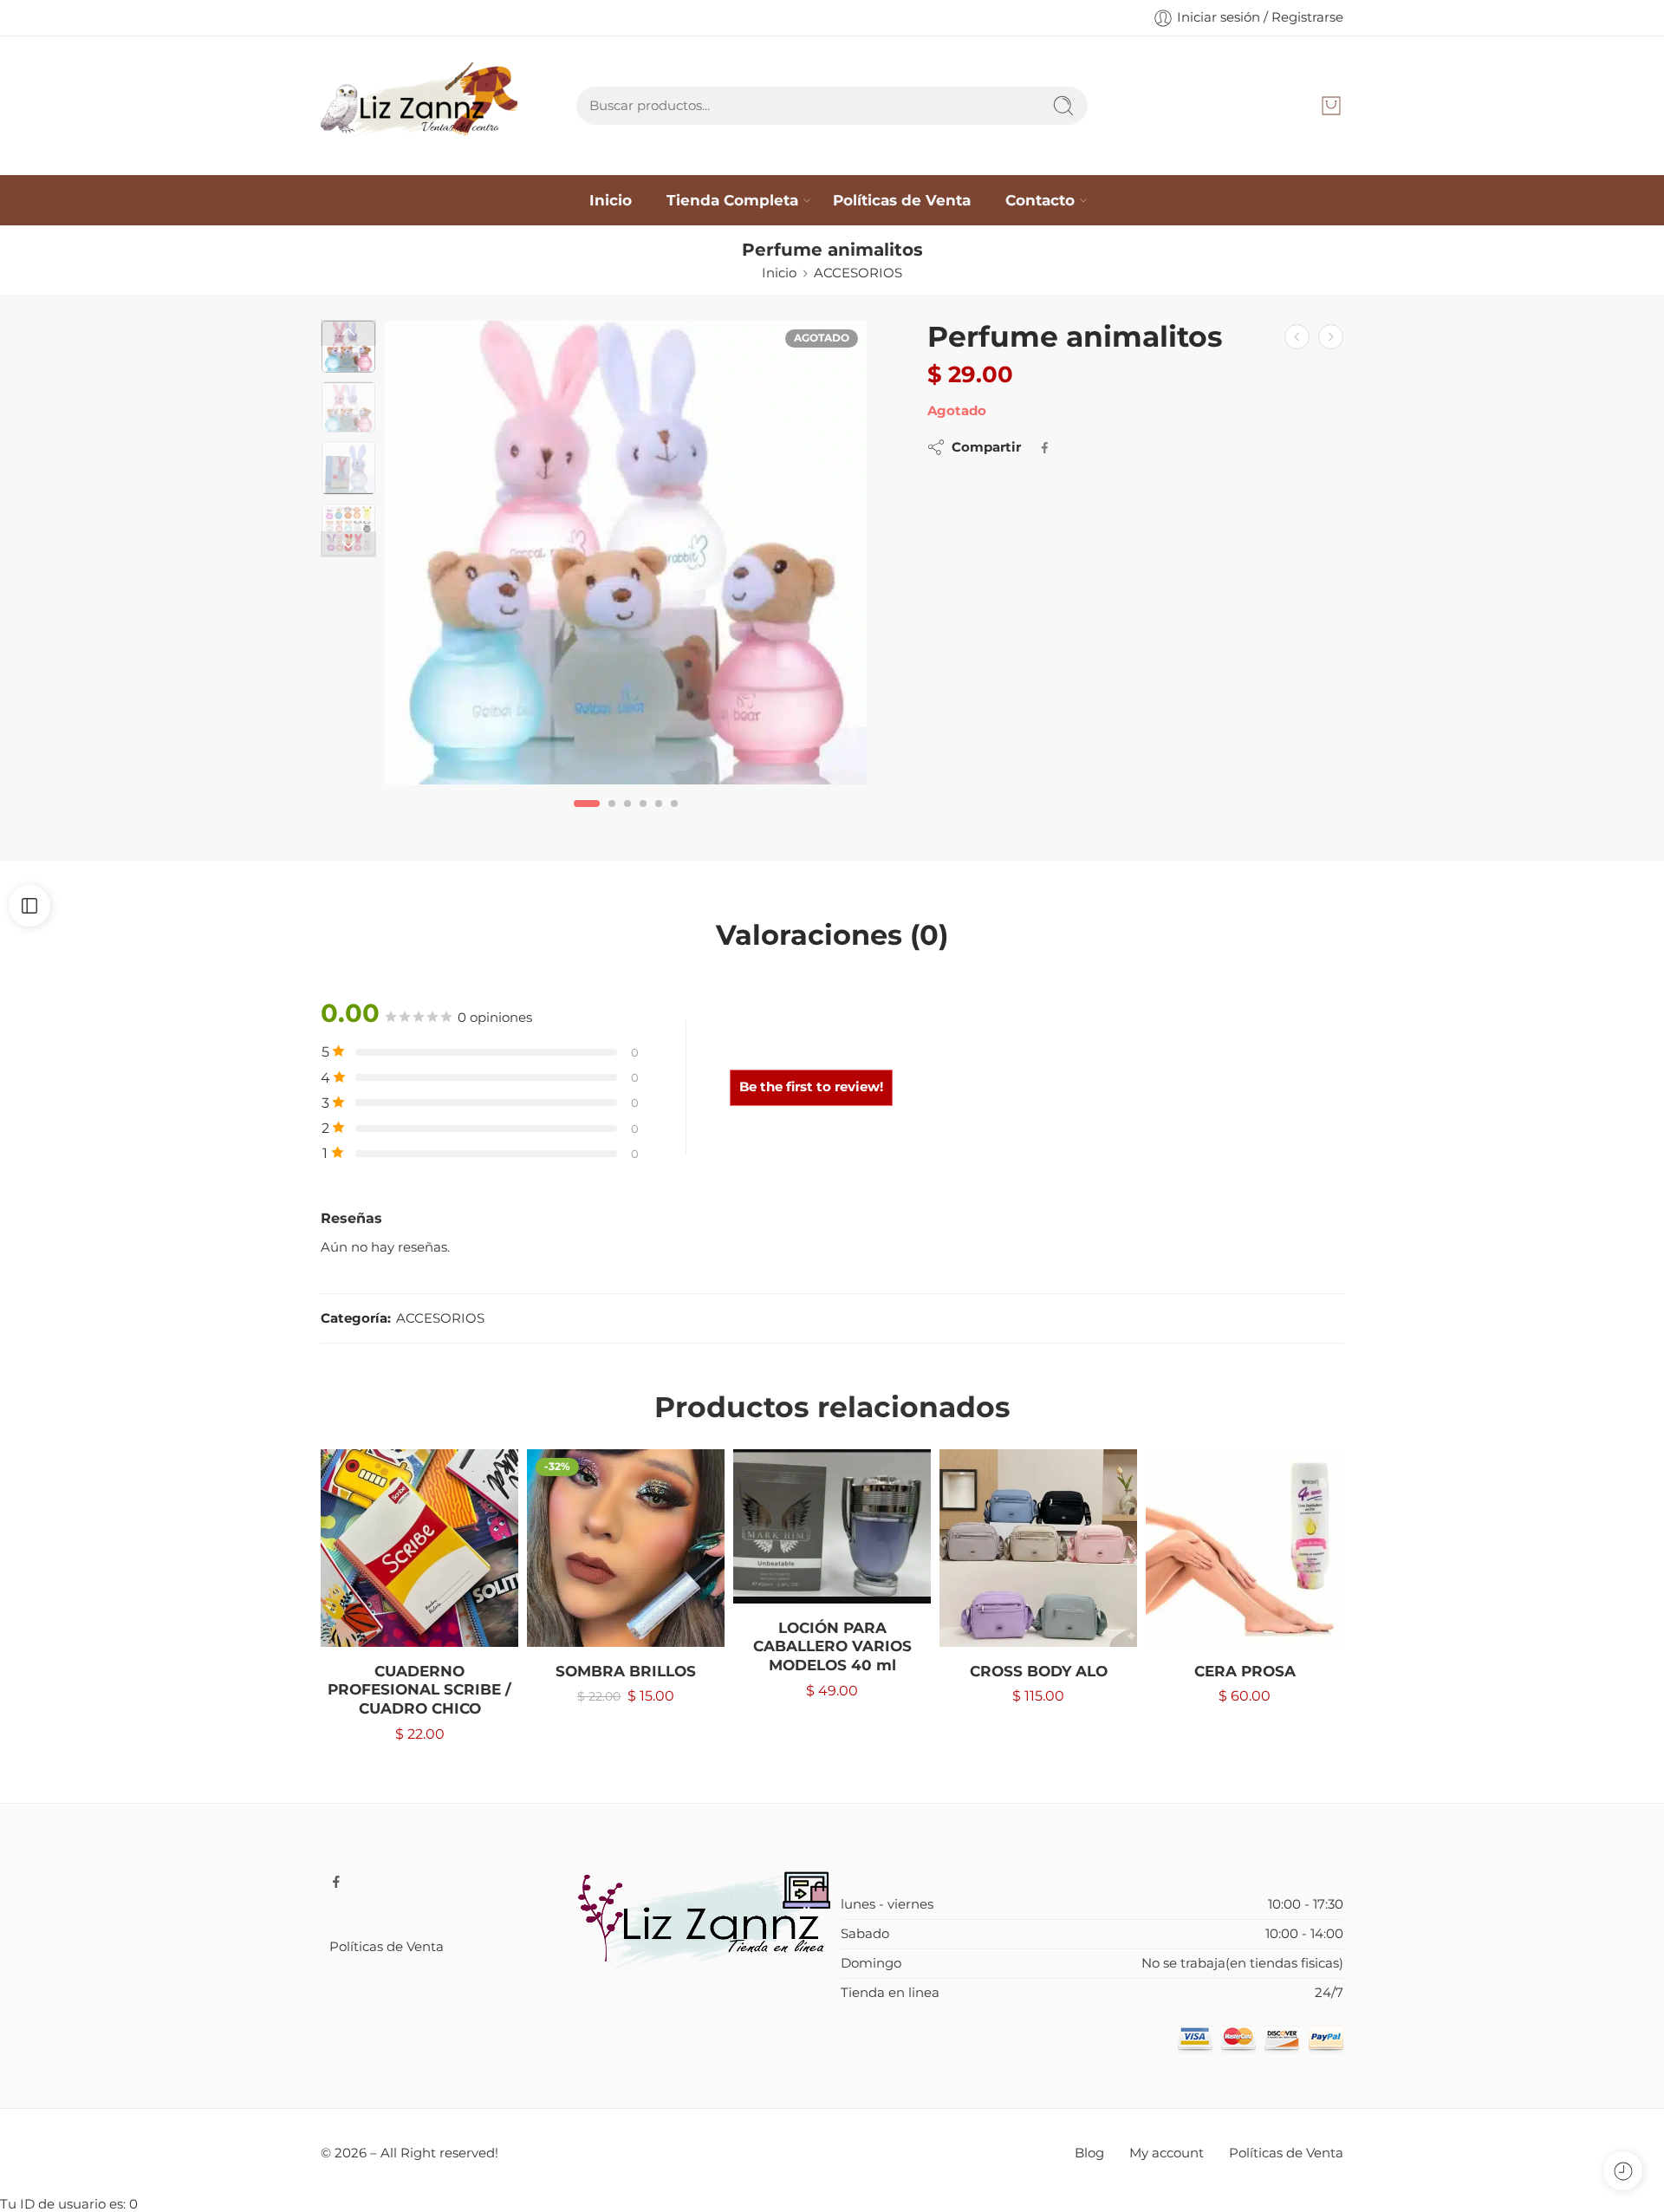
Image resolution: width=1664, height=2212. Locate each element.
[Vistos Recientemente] (1623, 2171)
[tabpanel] (626, 557)
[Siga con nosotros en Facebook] (336, 1882)
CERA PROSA (1245, 1671)
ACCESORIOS (858, 273)
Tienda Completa (732, 200)
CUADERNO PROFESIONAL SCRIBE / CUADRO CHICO (419, 1690)
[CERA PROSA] (1245, 1548)
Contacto (1040, 200)
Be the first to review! (811, 1087)
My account (1167, 2153)
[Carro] (1331, 106)
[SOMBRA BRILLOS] (626, 1548)
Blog (1089, 2153)
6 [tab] (674, 818)
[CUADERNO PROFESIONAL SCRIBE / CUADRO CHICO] (419, 1548)
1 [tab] (587, 818)
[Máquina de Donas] (1297, 337)
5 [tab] (659, 818)
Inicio (611, 200)
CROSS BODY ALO (1039, 1671)
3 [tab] (627, 818)
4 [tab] (643, 818)
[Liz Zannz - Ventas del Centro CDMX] (419, 106)
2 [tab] (612, 818)
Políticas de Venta (902, 200)
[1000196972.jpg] (626, 553)
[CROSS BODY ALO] (1038, 1548)
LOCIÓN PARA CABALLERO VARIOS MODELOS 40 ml (832, 1646)
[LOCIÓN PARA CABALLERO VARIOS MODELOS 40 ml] (832, 1526)
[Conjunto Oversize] (1331, 337)
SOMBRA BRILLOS (626, 1671)
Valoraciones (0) (832, 935)
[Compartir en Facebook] (1045, 448)
